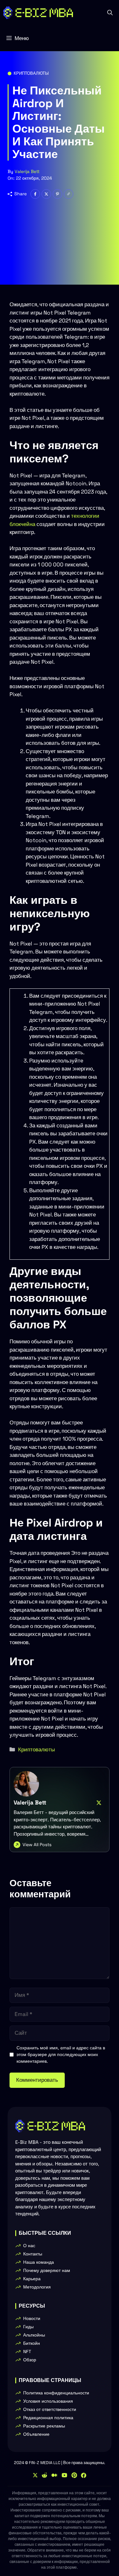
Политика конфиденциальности (56, 2393)
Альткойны (34, 2335)
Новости (32, 2318)
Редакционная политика (48, 2418)
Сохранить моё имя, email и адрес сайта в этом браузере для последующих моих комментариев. (61, 2054)
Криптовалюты (31, 73)
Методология (37, 2287)
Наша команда (39, 2262)
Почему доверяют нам (47, 2270)
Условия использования (48, 2401)
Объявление (36, 2434)
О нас (29, 2246)
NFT (27, 2351)
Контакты (33, 2254)
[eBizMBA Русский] (38, 13)
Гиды (28, 2327)
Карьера (32, 2279)
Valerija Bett (27, 171)
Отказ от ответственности (50, 2409)
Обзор (30, 2360)
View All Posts (37, 1845)
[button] (110, 13)
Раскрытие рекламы (44, 2426)
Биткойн (32, 2343)
